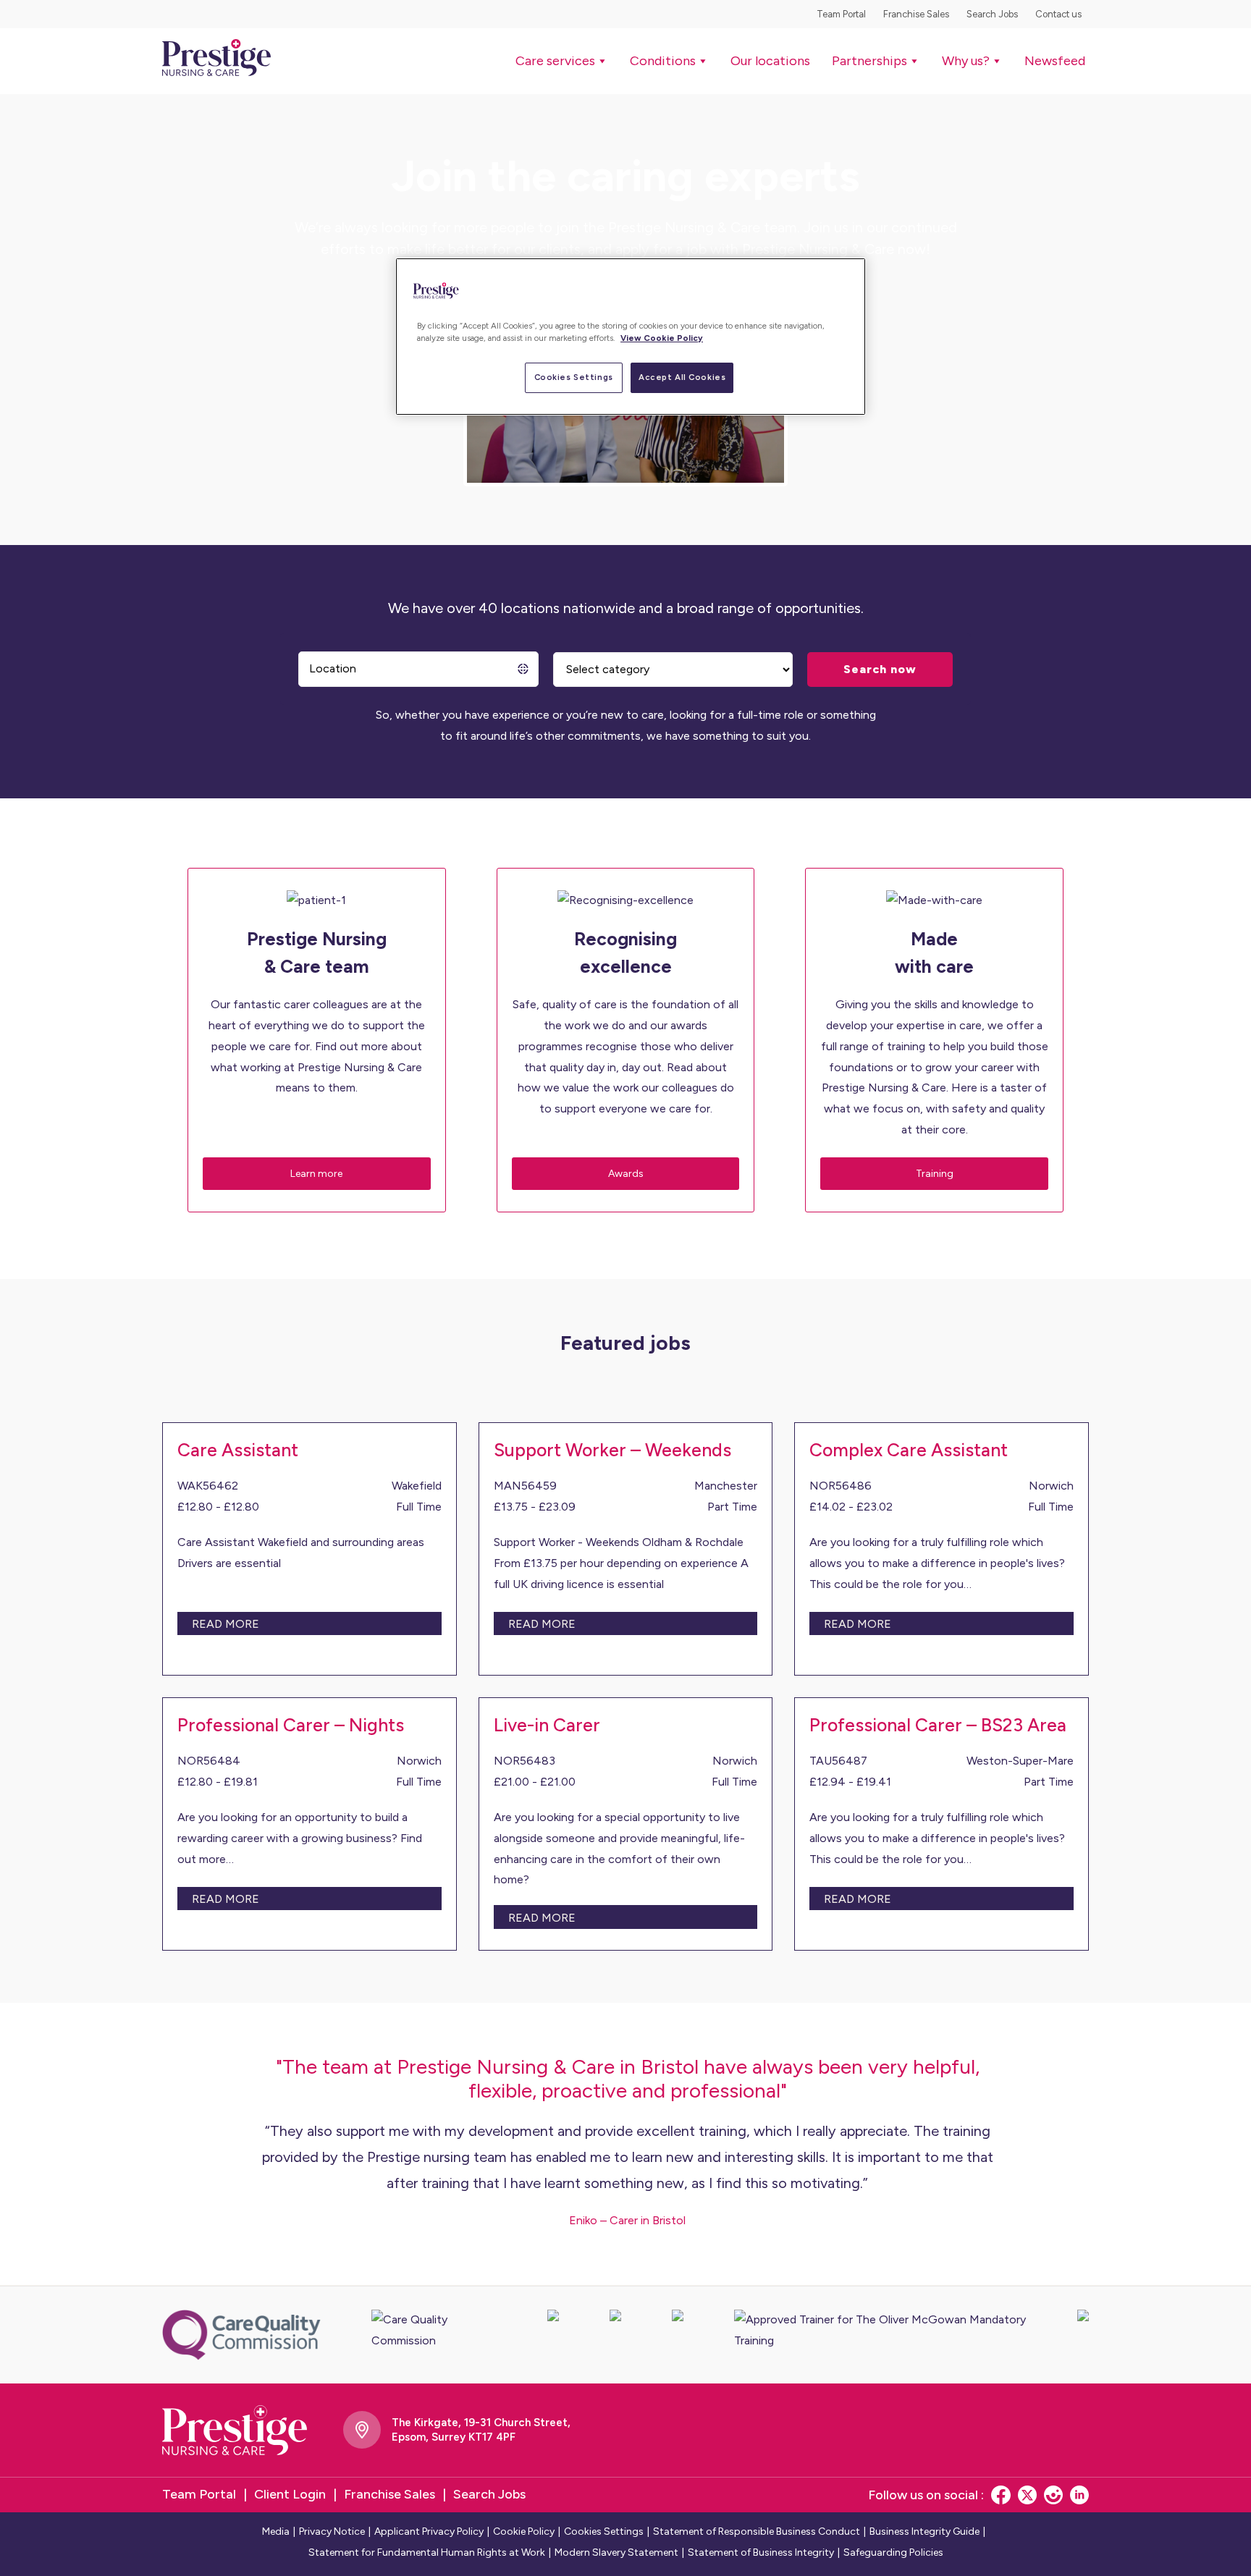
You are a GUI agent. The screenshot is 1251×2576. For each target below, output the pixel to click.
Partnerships (869, 61)
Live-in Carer (547, 1725)
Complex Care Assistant (909, 1450)
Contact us (1058, 14)
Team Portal (841, 14)
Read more (226, 1624)
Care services (555, 61)
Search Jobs (992, 14)
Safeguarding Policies (893, 2552)
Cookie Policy (524, 2531)
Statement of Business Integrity (761, 2552)
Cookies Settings (574, 377)
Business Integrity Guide (924, 2531)
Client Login (290, 2494)
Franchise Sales (916, 14)
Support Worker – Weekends (612, 1450)
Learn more (316, 1174)
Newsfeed (1055, 61)
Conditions (663, 61)
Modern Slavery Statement (616, 2552)
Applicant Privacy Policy (429, 2531)
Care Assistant (238, 1450)
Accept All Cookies (682, 377)
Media (276, 2531)
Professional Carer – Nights (291, 1725)
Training (935, 1174)
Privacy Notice (332, 2531)
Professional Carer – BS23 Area (938, 1725)
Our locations (770, 61)
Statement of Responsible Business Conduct (757, 2531)
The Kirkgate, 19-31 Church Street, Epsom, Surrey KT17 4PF (481, 2430)
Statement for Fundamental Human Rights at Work (427, 2552)
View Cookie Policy (662, 338)
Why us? (966, 61)
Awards (626, 1174)
